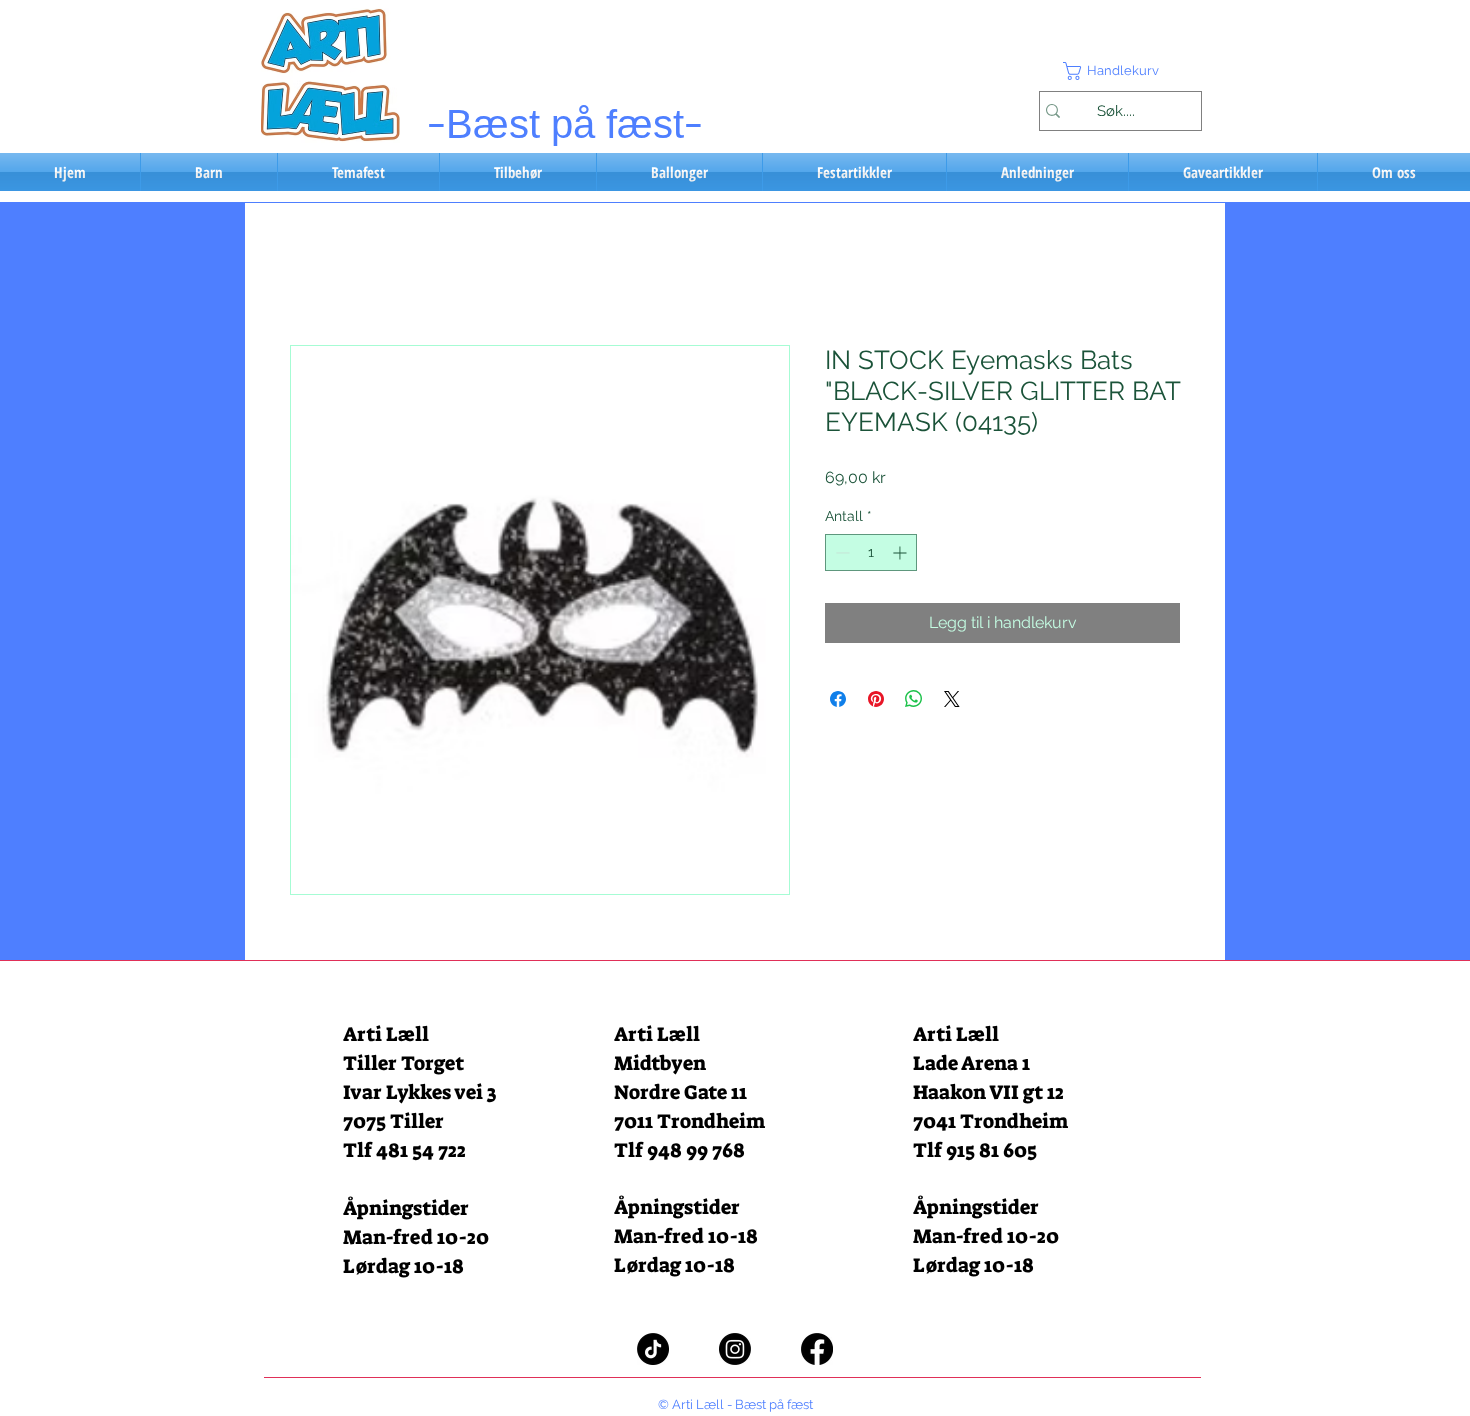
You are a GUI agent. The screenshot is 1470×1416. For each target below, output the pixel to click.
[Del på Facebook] (838, 699)
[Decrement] (840, 552)
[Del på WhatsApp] (914, 699)
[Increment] (901, 552)
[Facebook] (817, 1349)
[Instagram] (735, 1349)
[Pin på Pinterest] (876, 699)
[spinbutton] (871, 552)
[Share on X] (952, 699)
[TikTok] (653, 1349)
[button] (1120, 71)
